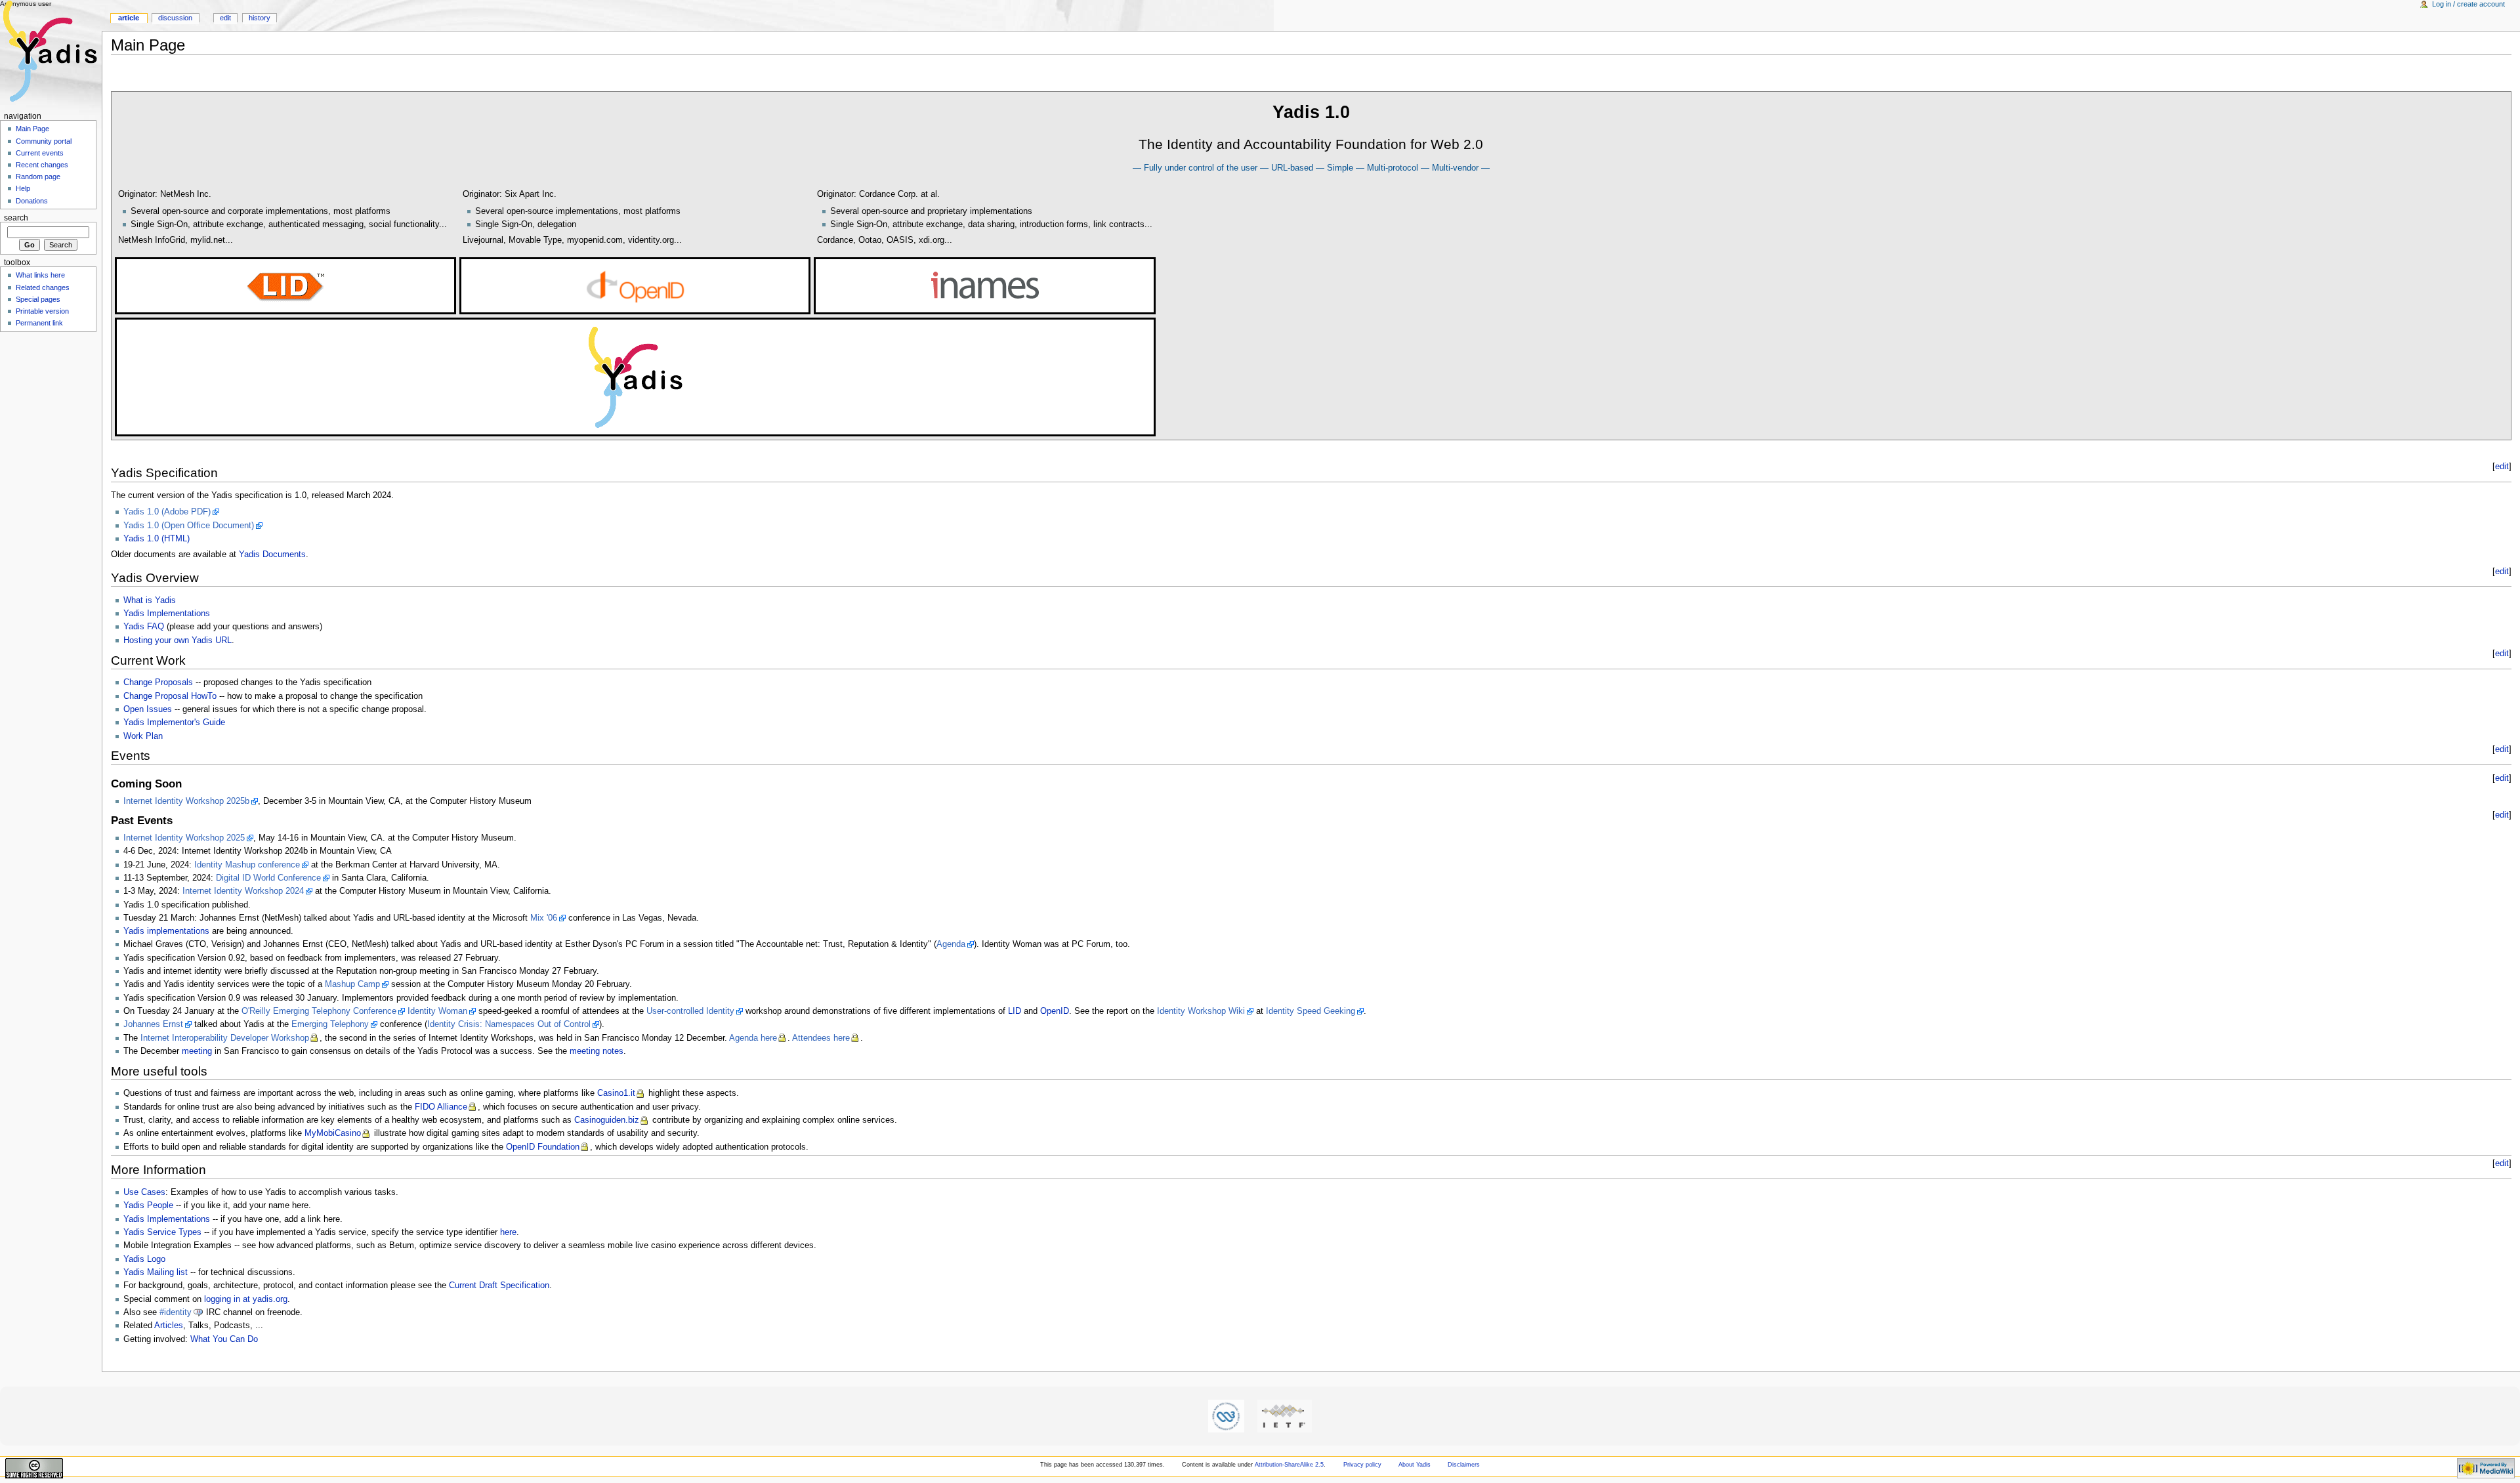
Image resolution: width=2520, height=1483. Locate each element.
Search (16, 218)
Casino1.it (616, 1093)
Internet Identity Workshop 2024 (243, 891)
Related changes (43, 287)
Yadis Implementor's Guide (174, 722)
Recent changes (42, 165)
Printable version (42, 311)
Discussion (175, 18)
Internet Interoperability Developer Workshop (225, 1038)
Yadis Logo (144, 1259)
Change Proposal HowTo (170, 696)
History (260, 18)
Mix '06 (544, 918)
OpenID (1055, 1011)
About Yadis (1415, 1465)
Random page (38, 177)
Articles (169, 1326)
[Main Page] (51, 51)
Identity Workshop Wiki (1201, 1011)
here (508, 1232)
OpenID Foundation (543, 1147)
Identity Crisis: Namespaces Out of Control (509, 1024)
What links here (40, 275)
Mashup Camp (352, 984)
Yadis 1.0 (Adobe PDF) (167, 512)
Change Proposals (158, 682)
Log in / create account (2468, 4)
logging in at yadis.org (246, 1299)
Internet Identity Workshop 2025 (184, 838)
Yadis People (148, 1205)
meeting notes (597, 1051)
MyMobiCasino (333, 1133)
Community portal (44, 141)
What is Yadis (150, 600)
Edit (225, 18)
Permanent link (39, 323)
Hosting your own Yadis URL (178, 640)
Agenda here (753, 1038)
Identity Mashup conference (247, 865)
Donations (32, 201)
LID (1015, 1011)
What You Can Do (224, 1339)
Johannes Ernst (153, 1024)
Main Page (32, 129)
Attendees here (821, 1038)
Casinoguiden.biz (607, 1120)
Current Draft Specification (499, 1285)
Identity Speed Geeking (1311, 1011)
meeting (197, 1051)
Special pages (38, 299)
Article (129, 18)
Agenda (951, 944)
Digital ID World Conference (268, 878)
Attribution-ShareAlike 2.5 (1289, 1465)
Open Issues (148, 709)
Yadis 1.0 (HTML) (157, 539)
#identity (176, 1312)
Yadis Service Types (162, 1232)
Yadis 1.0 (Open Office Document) (189, 526)
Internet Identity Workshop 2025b (186, 801)
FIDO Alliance (441, 1107)
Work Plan (143, 736)
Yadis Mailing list (156, 1272)
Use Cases (144, 1192)
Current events (40, 153)
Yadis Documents (272, 554)
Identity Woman (437, 1011)
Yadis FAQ (144, 627)
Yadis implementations (166, 931)
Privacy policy (1362, 1465)
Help (23, 188)
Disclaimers (1464, 1465)
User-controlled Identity (690, 1011)
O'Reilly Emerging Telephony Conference (319, 1011)
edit (2502, 467)
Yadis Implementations (167, 614)
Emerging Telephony (330, 1024)
